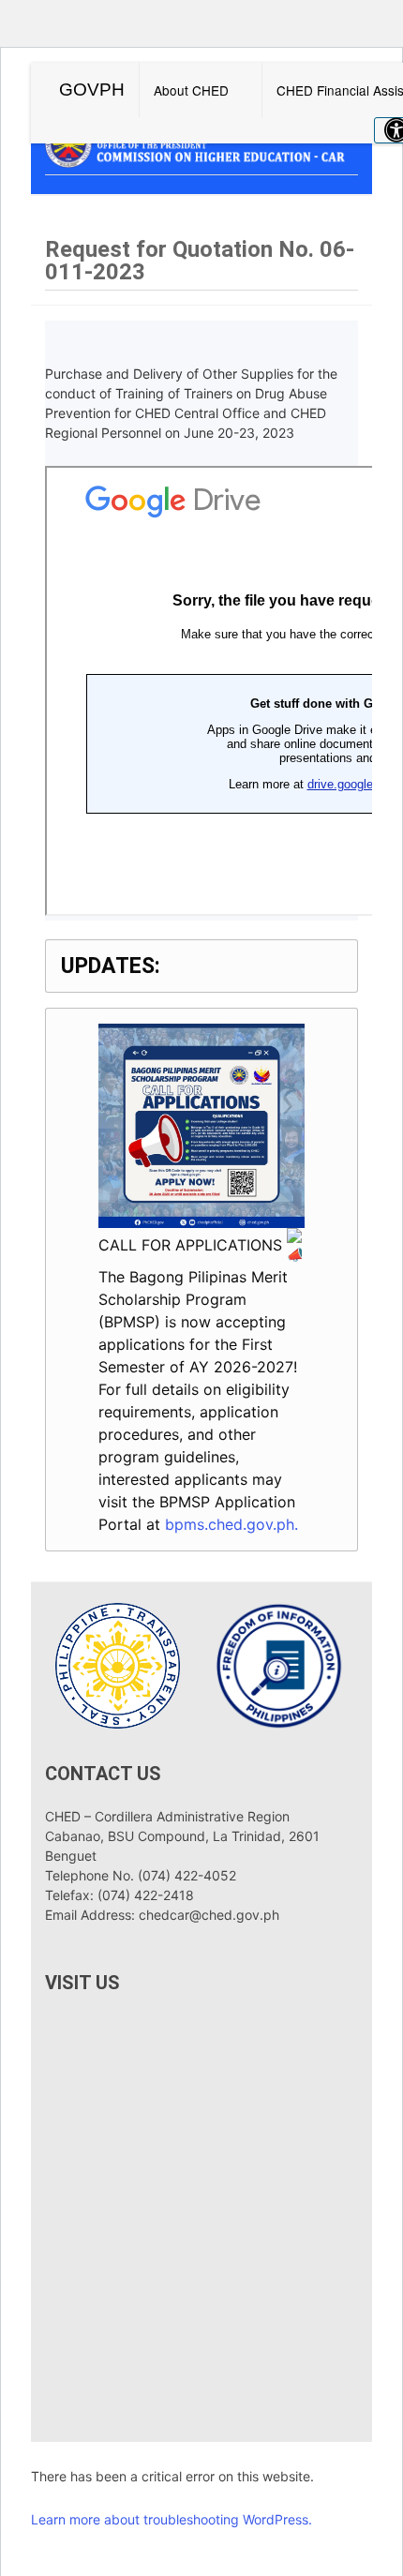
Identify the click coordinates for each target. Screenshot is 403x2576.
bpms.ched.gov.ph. (231, 1524)
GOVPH (92, 90)
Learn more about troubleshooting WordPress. (172, 2519)
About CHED (191, 90)
